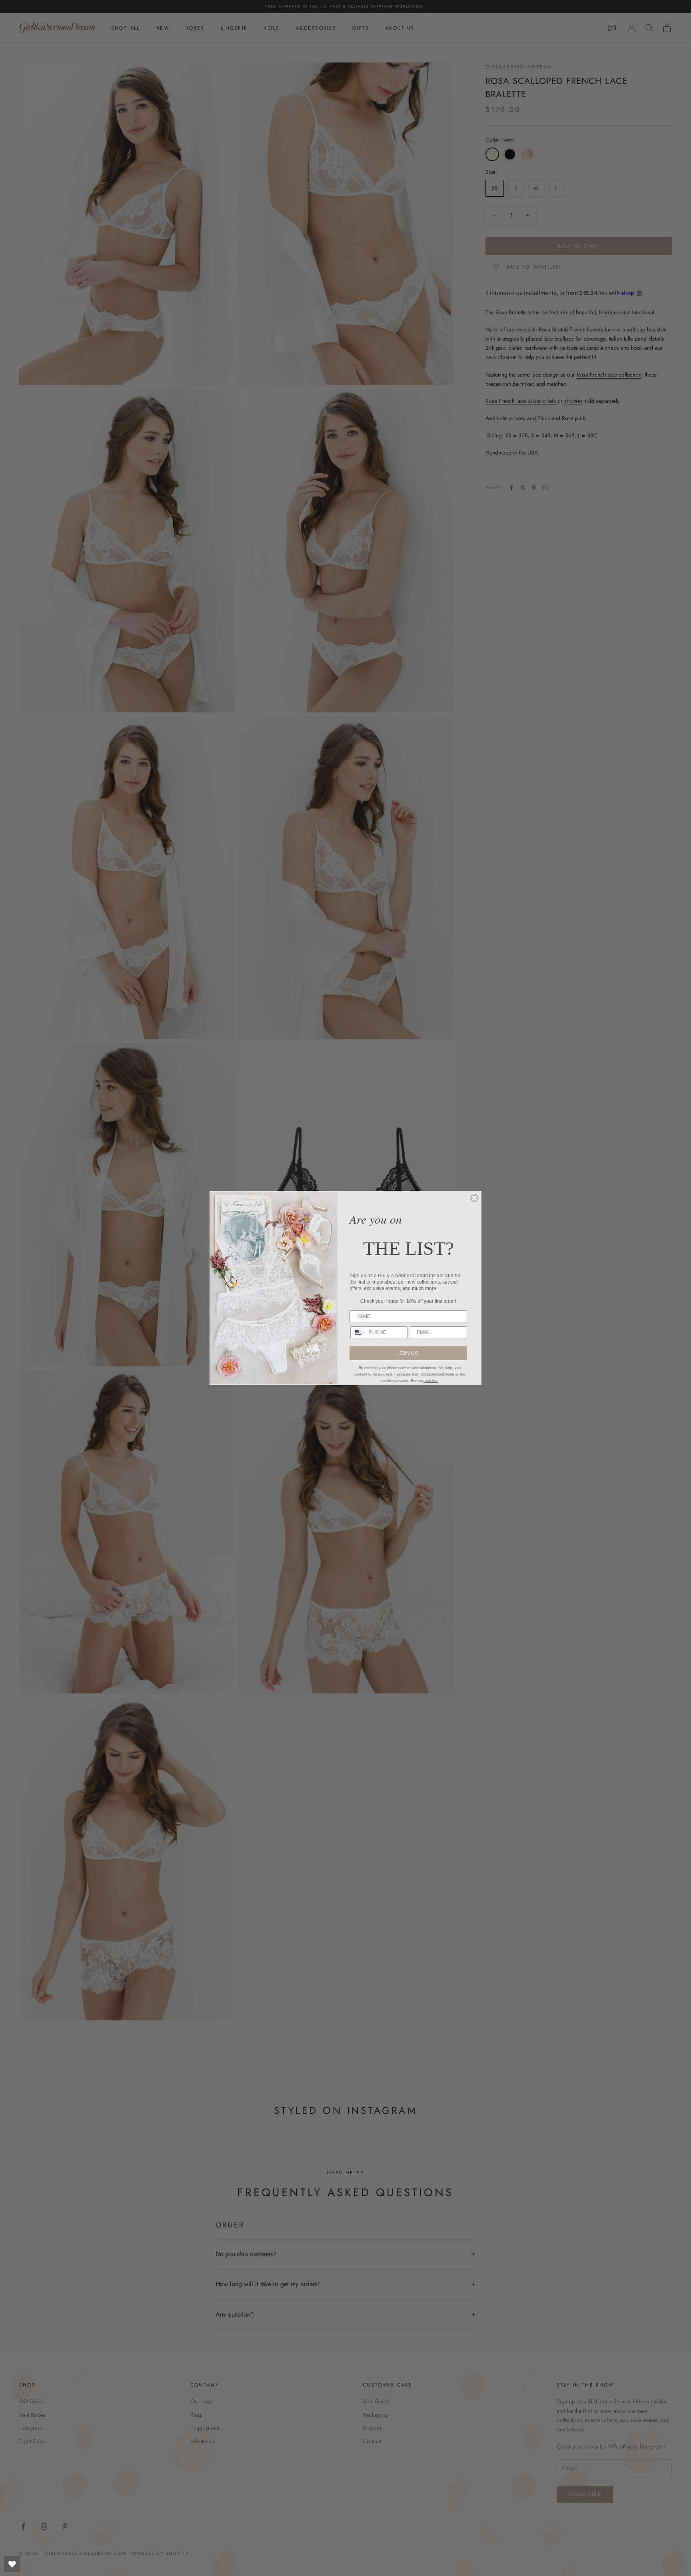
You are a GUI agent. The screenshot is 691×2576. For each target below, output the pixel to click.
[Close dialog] (474, 1198)
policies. (431, 1381)
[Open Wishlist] (12, 2564)
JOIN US (408, 1353)
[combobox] (358, 1332)
